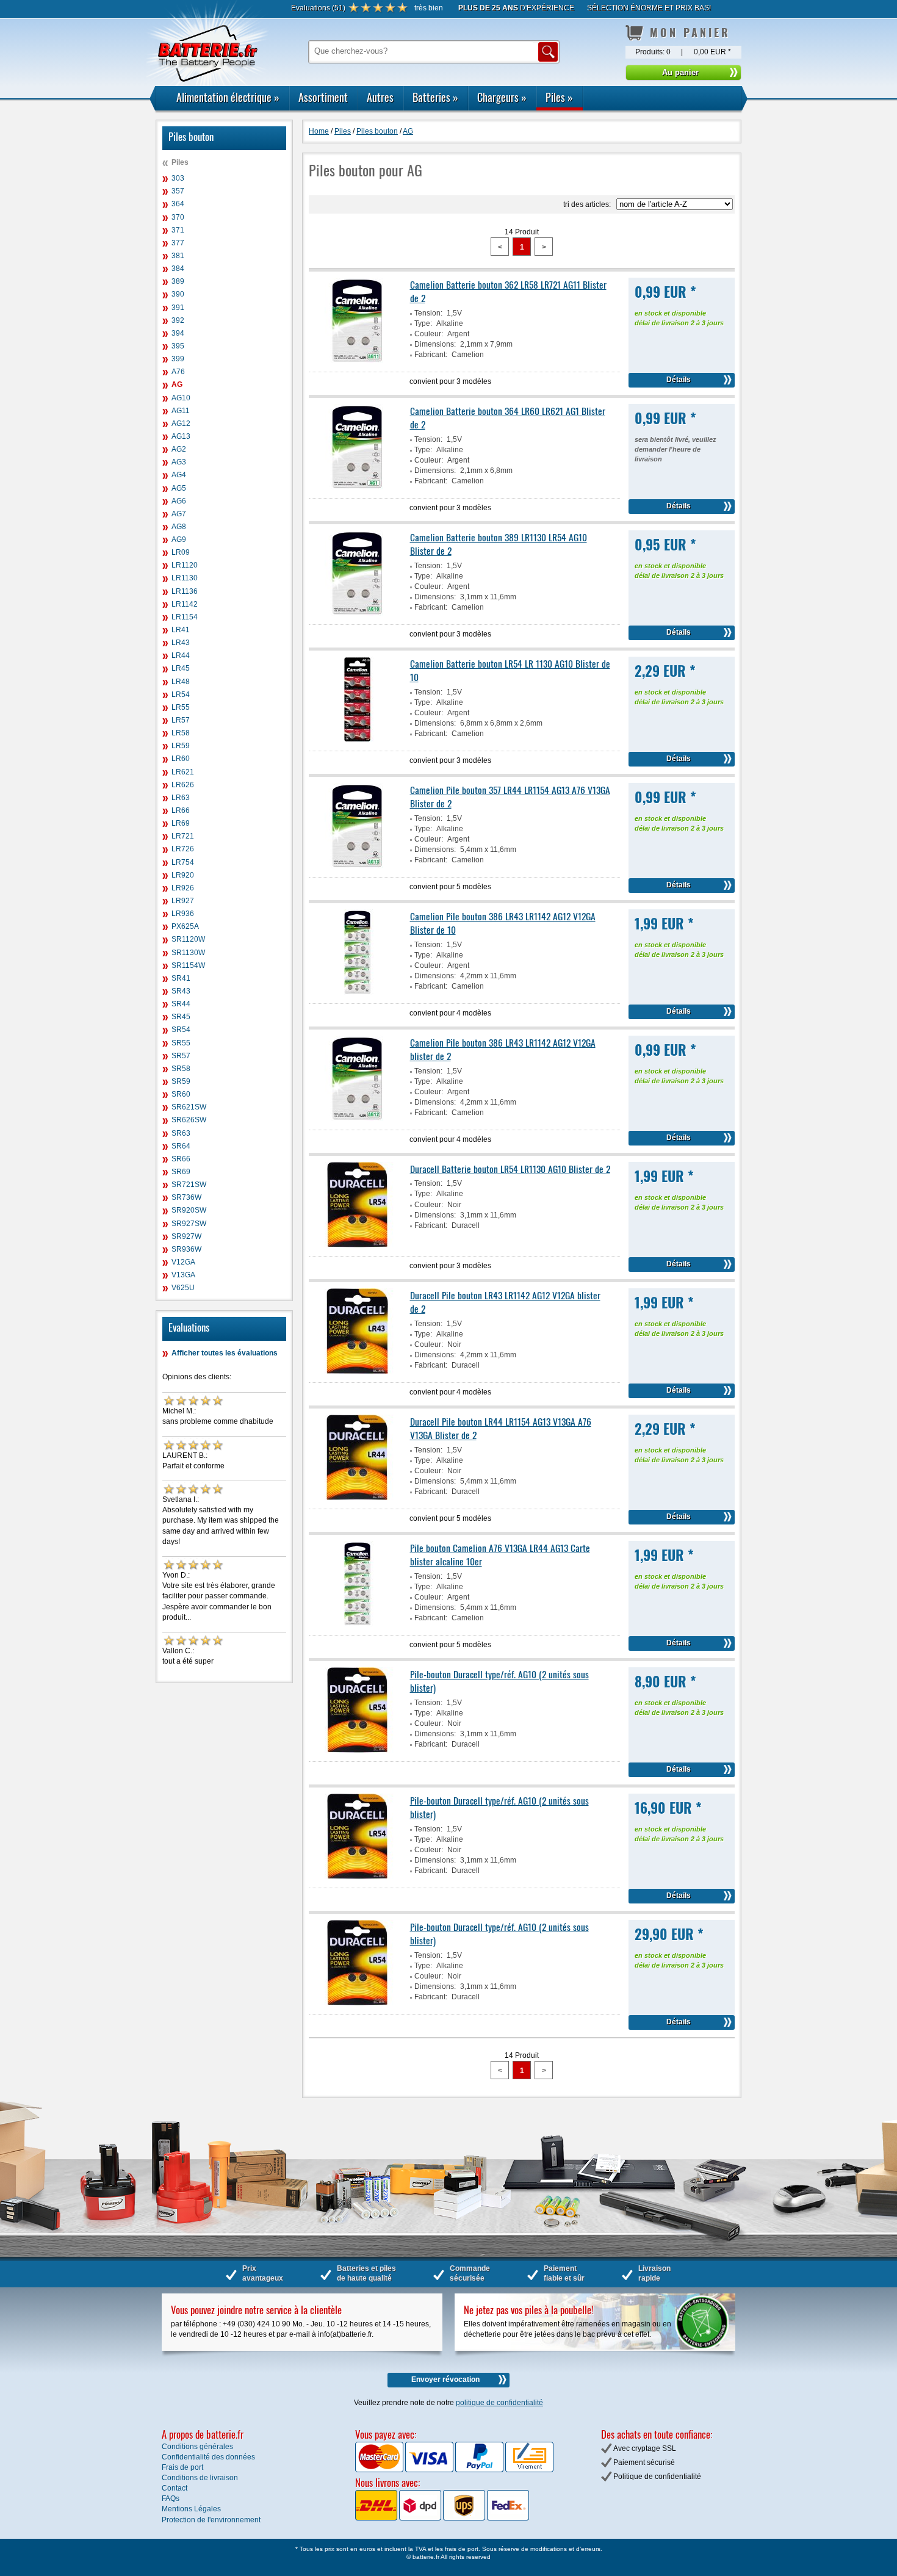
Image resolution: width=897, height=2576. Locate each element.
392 (178, 320)
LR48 (181, 682)
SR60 (181, 1094)
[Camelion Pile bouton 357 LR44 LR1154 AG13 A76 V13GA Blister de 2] (358, 866)
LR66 (181, 810)
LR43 (181, 643)
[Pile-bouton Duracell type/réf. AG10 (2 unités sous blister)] (358, 1750)
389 (178, 281)
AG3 (179, 462)
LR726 (183, 849)
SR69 (181, 1172)
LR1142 (185, 604)
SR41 (181, 978)
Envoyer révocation (445, 2379)
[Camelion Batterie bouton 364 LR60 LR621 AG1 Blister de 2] (358, 487)
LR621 (183, 772)
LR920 (183, 875)
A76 (178, 372)
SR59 (181, 1081)
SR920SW (189, 1210)
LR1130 (185, 578)
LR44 (181, 655)
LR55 (181, 707)
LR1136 (185, 591)
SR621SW (189, 1107)
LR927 (183, 901)
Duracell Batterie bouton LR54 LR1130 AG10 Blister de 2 (510, 1169)
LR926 (183, 888)
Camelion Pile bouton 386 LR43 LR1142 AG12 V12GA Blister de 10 (503, 923)
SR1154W (188, 965)
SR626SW (189, 1120)
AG (177, 384)
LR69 (181, 823)
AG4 (179, 475)
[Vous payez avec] (380, 2470)
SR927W (186, 1236)
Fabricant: (431, 355)
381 (178, 256)
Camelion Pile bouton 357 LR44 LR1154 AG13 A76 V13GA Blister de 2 (510, 796)
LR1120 (185, 565)
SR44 (181, 1004)
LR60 (181, 759)
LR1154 (185, 617)
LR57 (181, 720)
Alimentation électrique (228, 97)
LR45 (181, 668)
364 (178, 204)
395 (178, 346)
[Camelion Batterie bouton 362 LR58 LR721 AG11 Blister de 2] (358, 361)
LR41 (181, 630)
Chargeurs (502, 97)
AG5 (179, 488)
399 (178, 359)
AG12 (181, 424)
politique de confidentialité (499, 2403)
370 (178, 217)
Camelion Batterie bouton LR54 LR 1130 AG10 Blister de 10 (510, 670)
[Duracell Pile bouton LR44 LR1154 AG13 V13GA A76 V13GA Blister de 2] (358, 1498)
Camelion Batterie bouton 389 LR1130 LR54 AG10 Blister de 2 (499, 544)
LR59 (181, 746)
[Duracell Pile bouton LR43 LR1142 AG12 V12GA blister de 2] (358, 1371)
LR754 (183, 862)
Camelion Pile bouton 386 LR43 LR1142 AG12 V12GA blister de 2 (503, 1049)
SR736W (186, 1197)
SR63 (181, 1133)
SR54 (181, 1030)
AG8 (179, 527)
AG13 (181, 436)
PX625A (185, 926)
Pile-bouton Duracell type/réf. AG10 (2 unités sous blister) (499, 1681)
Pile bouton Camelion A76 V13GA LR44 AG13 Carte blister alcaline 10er (500, 1554)
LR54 (181, 695)
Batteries (435, 97)
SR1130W (188, 953)
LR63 (181, 798)
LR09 (181, 552)
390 (178, 294)
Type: (423, 323)
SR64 (181, 1146)
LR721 (183, 836)
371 (178, 230)
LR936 (183, 914)
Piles (559, 97)
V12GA (183, 1262)
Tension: (428, 313)
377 (178, 243)
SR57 (181, 1056)
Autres (380, 97)
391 (178, 308)
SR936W (186, 1249)
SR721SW (189, 1185)
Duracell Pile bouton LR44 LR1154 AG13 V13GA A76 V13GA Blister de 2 (501, 1428)
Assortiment (323, 97)
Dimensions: (435, 344)
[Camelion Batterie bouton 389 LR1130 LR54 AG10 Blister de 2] (358, 613)
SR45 (181, 1017)
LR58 (181, 733)
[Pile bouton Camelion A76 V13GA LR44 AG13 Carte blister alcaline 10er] (358, 1624)
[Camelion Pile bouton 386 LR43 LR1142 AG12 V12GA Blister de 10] (358, 992)
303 (178, 178)
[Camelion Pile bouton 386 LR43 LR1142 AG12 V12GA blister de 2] (358, 1119)
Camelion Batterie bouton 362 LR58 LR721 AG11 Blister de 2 (508, 291)
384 (178, 269)
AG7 (179, 514)
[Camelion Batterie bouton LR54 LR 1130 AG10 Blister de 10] (358, 740)
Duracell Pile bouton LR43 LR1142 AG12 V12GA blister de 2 (505, 1302)
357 (178, 191)
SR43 (181, 991)
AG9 (179, 539)
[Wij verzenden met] (442, 2518)
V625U (183, 1288)
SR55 (181, 1043)
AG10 (181, 398)
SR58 (181, 1069)
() (318, 8)
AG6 (179, 501)
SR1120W (188, 939)
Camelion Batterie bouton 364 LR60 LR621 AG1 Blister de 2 (508, 417)
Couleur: (429, 334)
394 (178, 333)
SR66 (181, 1159)
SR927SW (189, 1224)
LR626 (183, 785)
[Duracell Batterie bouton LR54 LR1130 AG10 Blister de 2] (358, 1245)
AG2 (179, 449)
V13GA (183, 1275)
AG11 (181, 411)
